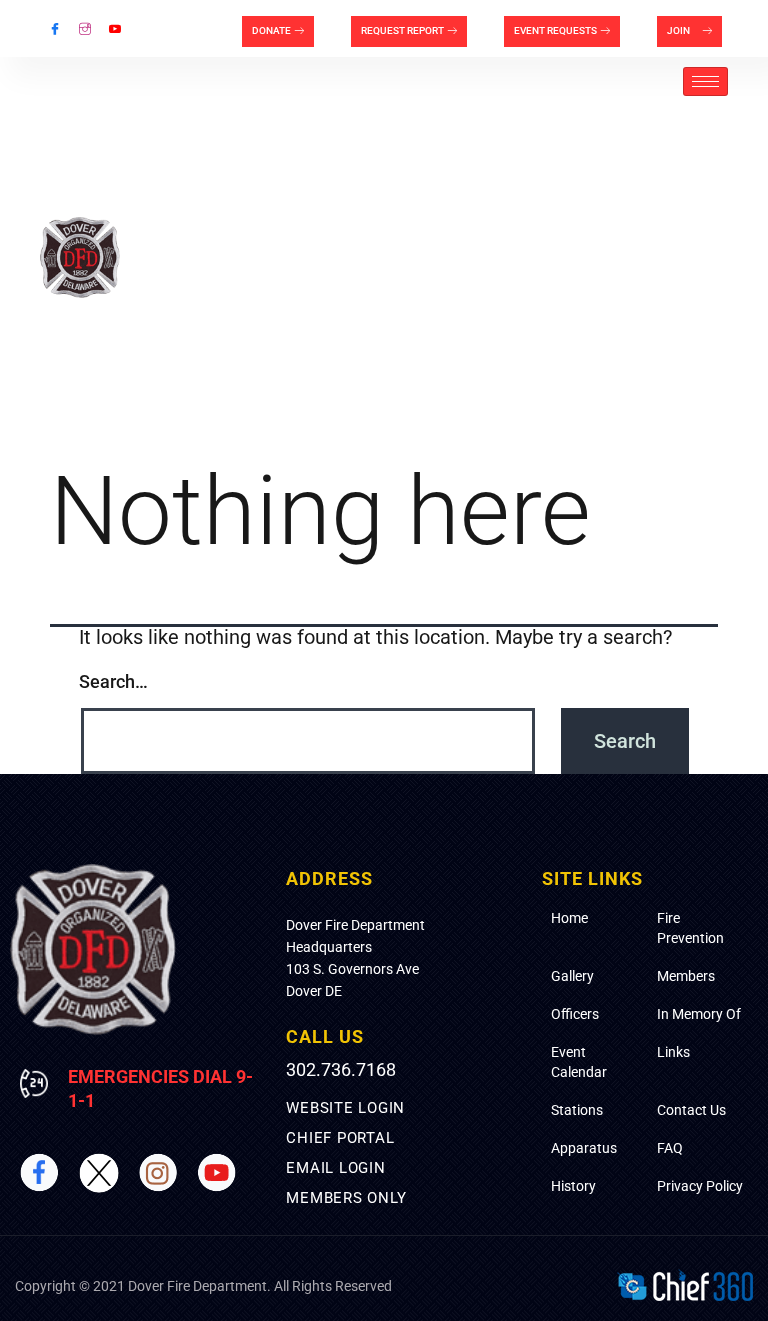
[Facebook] (55, 29)
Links (673, 1052)
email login (335, 1168)
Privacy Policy (700, 1186)
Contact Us (691, 1110)
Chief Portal (340, 1138)
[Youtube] (115, 29)
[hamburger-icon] (705, 81)
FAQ (670, 1148)
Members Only (346, 1198)
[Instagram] (85, 29)
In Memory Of (699, 1014)
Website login (345, 1108)
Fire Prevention (690, 928)
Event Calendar (579, 1062)
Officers (575, 1014)
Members (686, 976)
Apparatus (584, 1148)
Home (569, 918)
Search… (113, 681)
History (573, 1186)
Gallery (572, 976)
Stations (577, 1110)
